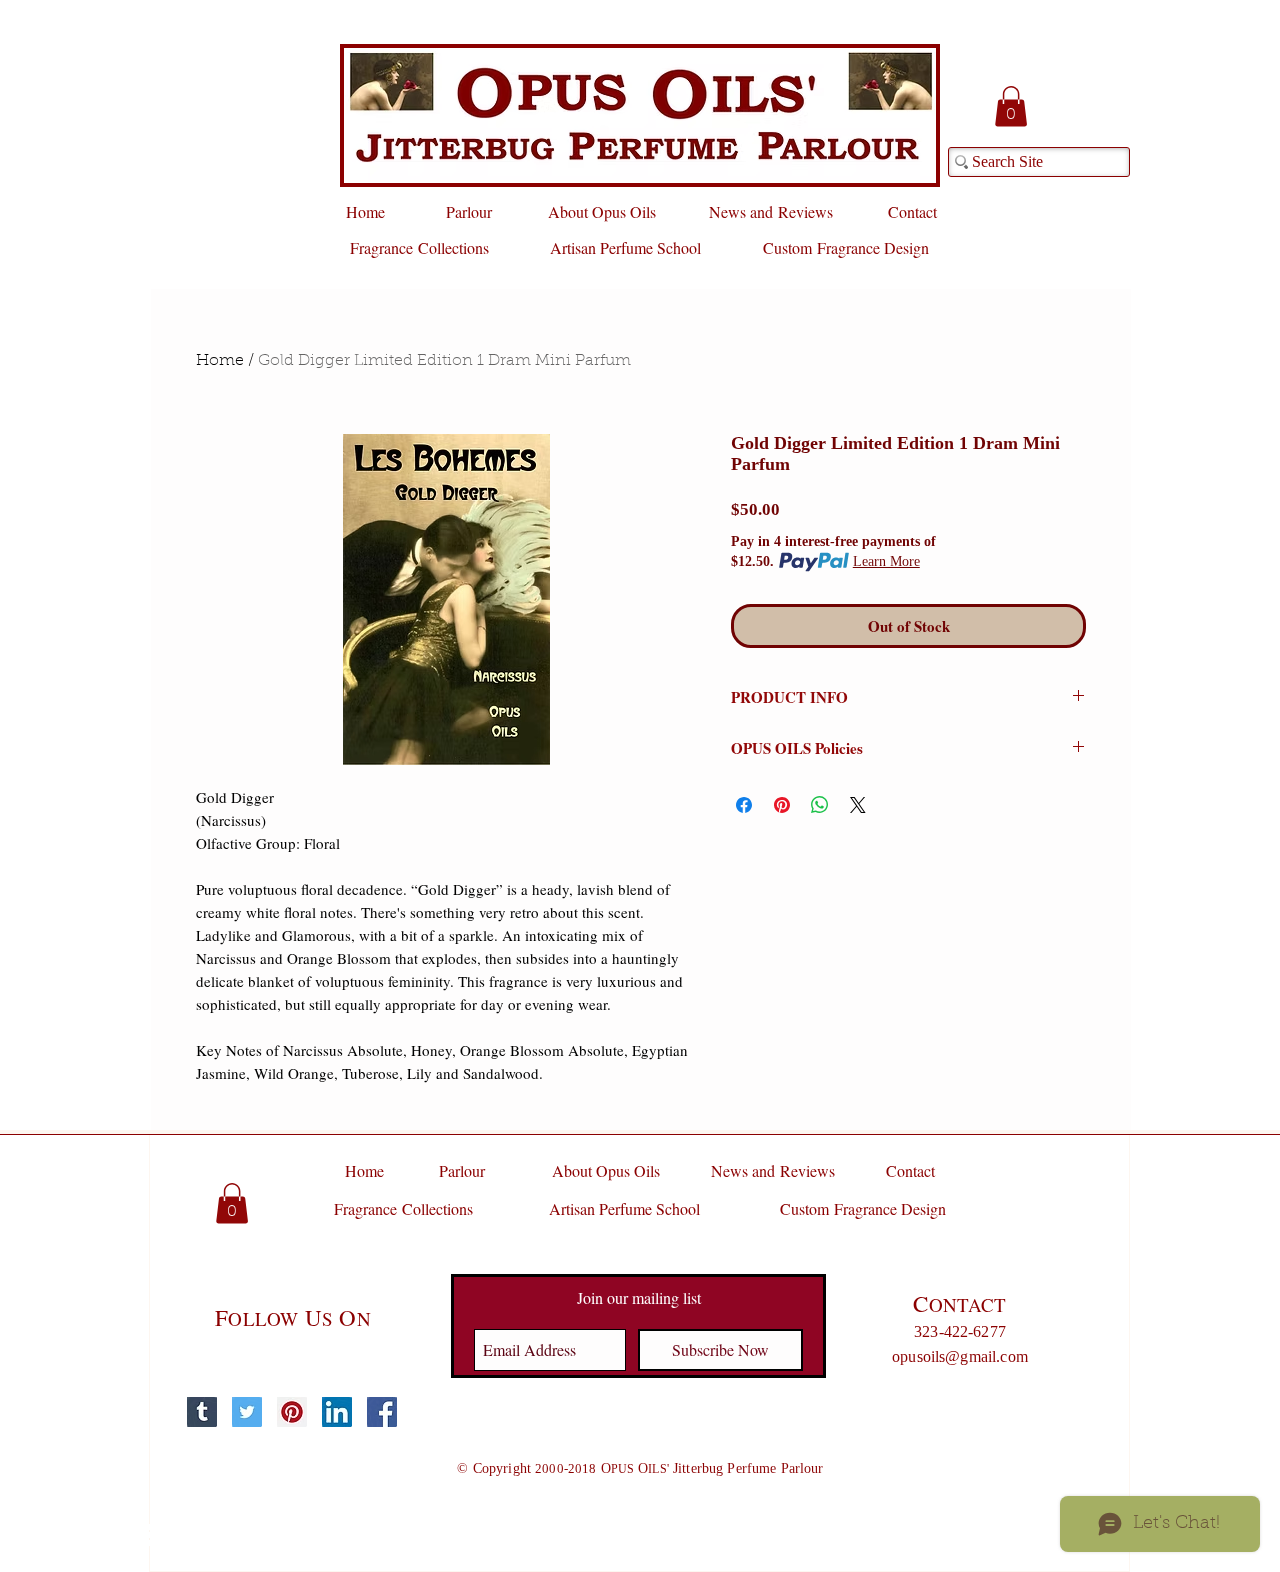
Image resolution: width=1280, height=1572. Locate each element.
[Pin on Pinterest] (782, 805)
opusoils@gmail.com (960, 1356)
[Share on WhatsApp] (820, 805)
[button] (1011, 106)
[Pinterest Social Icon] (292, 1412)
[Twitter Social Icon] (247, 1412)
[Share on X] (858, 805)
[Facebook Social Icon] (382, 1412)
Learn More (886, 561)
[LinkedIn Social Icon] (337, 1412)
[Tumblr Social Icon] (202, 1412)
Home (220, 361)
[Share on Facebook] (744, 805)
